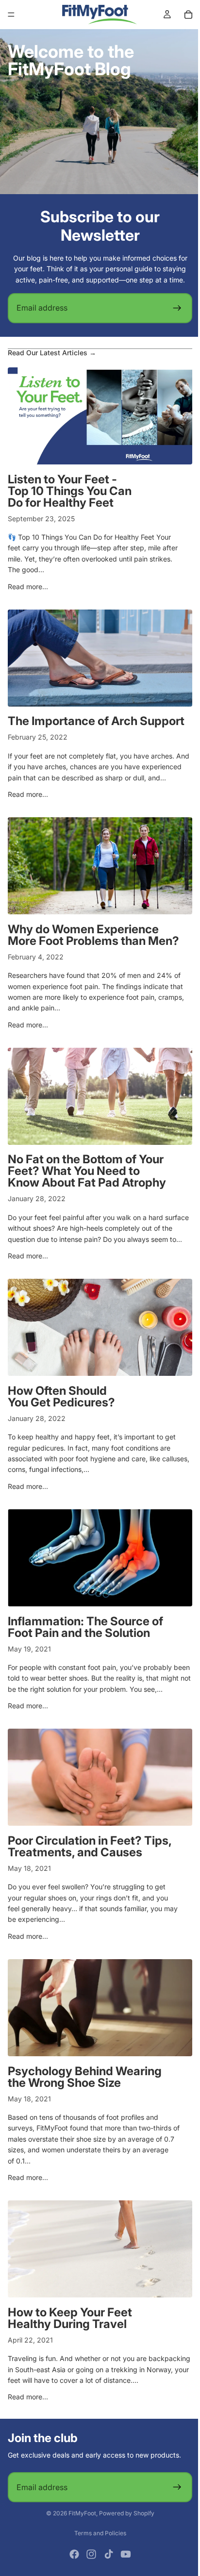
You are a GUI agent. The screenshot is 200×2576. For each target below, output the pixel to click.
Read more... (28, 586)
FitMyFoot (80, 2556)
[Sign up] (172, 308)
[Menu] (11, 15)
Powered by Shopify (124, 2556)
